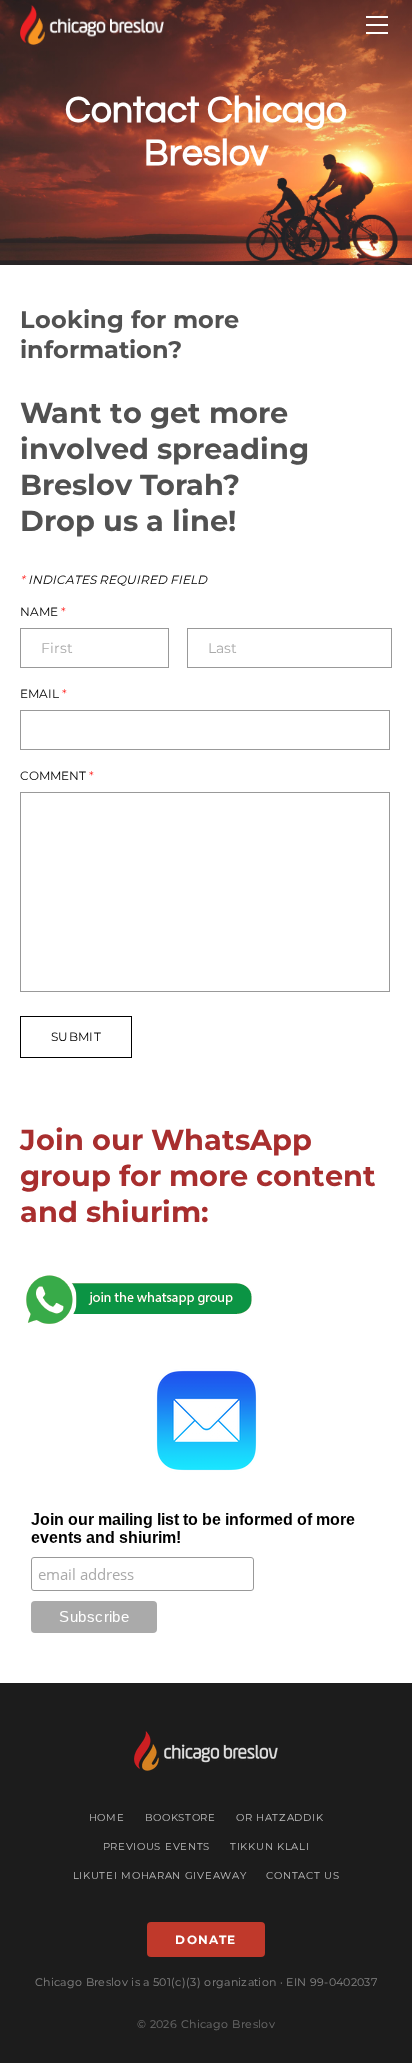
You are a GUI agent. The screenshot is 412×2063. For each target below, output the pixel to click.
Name (43, 612)
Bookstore (180, 1817)
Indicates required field (113, 580)
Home (107, 1817)
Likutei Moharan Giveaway (160, 1875)
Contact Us (302, 1875)
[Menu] (377, 25)
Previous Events (157, 1846)
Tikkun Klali (269, 1846)
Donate (205, 1939)
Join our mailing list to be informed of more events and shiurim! (193, 1528)
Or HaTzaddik (279, 1817)
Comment (57, 776)
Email (43, 694)
